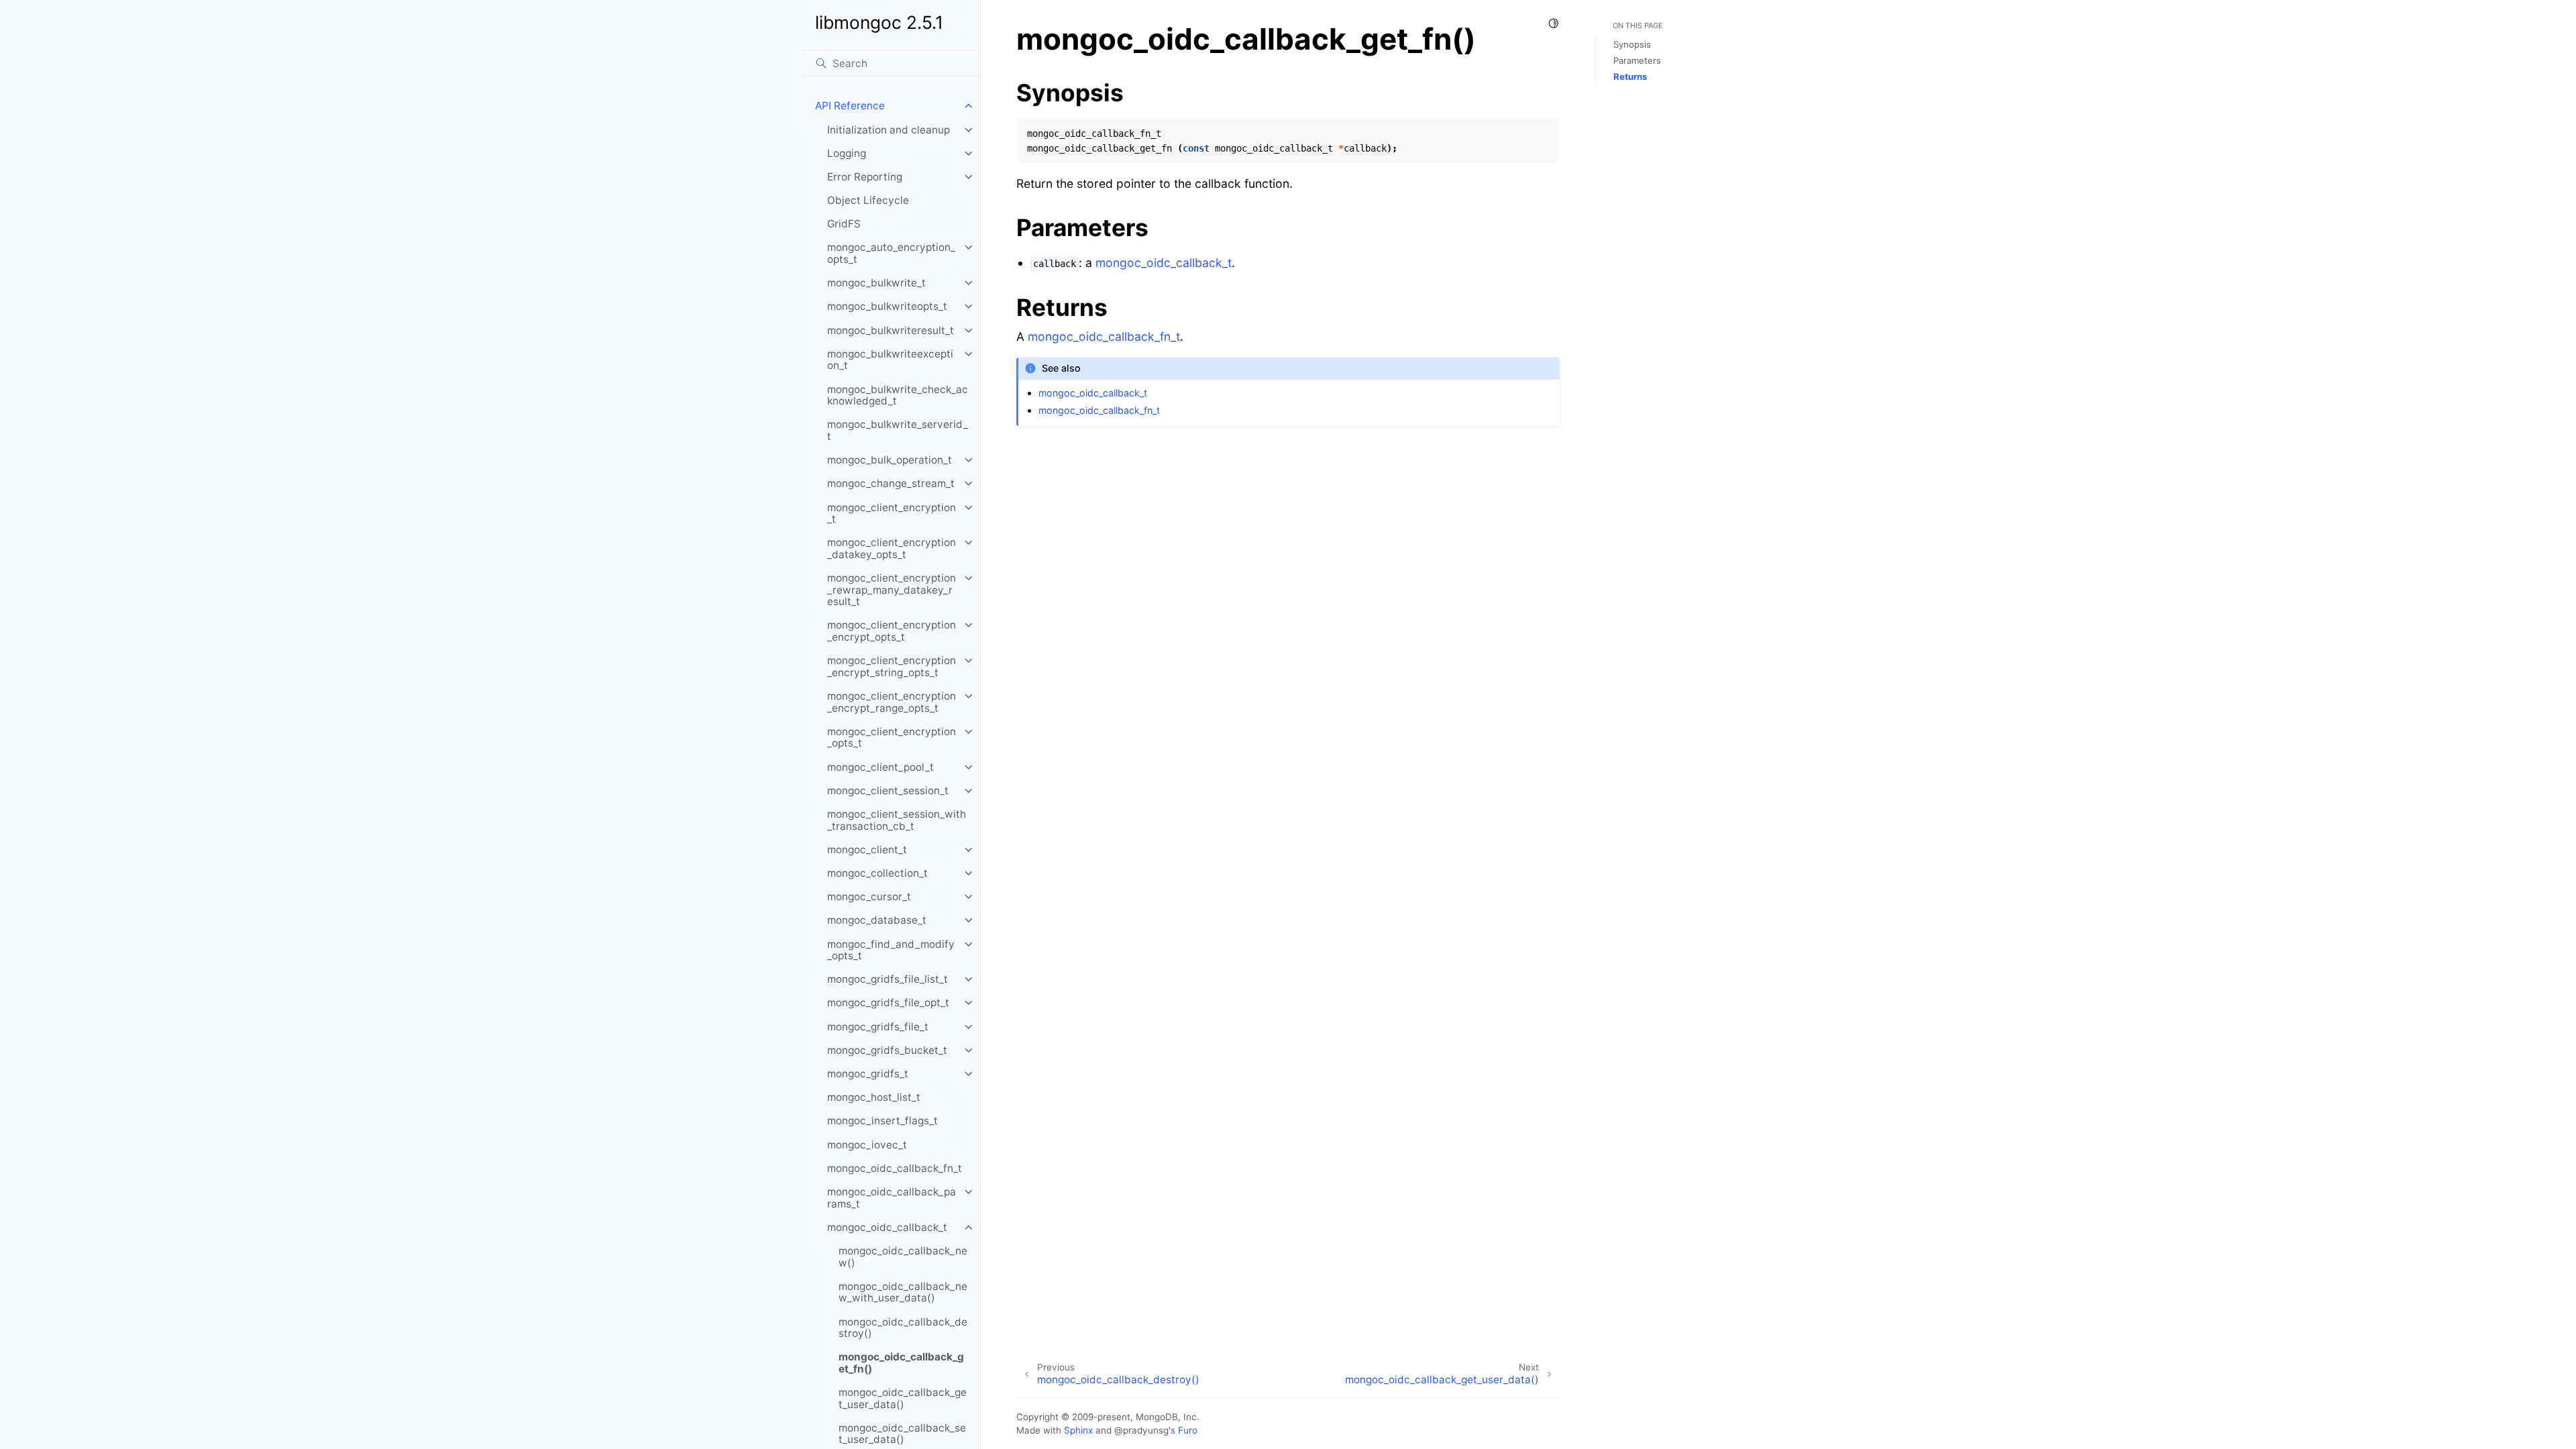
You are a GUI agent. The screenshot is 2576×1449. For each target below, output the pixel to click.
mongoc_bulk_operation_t (890, 460)
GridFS (844, 224)
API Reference (850, 106)
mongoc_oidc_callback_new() (903, 1257)
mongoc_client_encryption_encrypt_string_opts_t (892, 666)
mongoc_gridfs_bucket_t (887, 1050)
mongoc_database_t (877, 920)
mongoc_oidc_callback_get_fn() (901, 1363)
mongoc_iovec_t (867, 1145)
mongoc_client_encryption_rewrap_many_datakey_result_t (892, 590)
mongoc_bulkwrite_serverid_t (898, 430)
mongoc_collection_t (877, 873)
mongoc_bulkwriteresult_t (891, 330)
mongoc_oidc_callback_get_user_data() (903, 1398)
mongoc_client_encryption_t (892, 514)
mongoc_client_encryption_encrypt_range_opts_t (892, 702)
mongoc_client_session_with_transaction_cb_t (897, 820)
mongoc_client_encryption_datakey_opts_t (892, 548)
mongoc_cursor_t (869, 897)
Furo (1188, 1430)
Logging (847, 153)
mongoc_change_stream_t (891, 483)
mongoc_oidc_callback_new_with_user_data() (903, 1292)
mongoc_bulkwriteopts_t (887, 306)
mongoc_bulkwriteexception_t (890, 360)
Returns (1630, 76)
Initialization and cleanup (889, 130)
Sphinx (1078, 1430)
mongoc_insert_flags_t (882, 1121)
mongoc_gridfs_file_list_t (888, 979)
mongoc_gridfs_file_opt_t (888, 1003)
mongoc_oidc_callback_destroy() (903, 1328)
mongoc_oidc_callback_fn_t (895, 1168)
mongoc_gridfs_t (868, 1074)
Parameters (1637, 60)
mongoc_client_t (867, 850)
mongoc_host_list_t (874, 1097)
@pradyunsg (1141, 1430)
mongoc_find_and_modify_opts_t (891, 950)
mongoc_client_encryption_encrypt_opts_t (892, 631)
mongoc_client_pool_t (880, 767)
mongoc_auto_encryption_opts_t (891, 253)
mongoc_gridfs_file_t (878, 1027)
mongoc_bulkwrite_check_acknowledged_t (898, 395)
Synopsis (1632, 44)
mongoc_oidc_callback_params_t (892, 1198)
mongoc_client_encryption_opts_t (892, 738)
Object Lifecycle (868, 200)
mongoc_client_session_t (888, 791)
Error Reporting (865, 177)
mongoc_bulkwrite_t (876, 283)
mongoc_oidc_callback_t (887, 1227)
